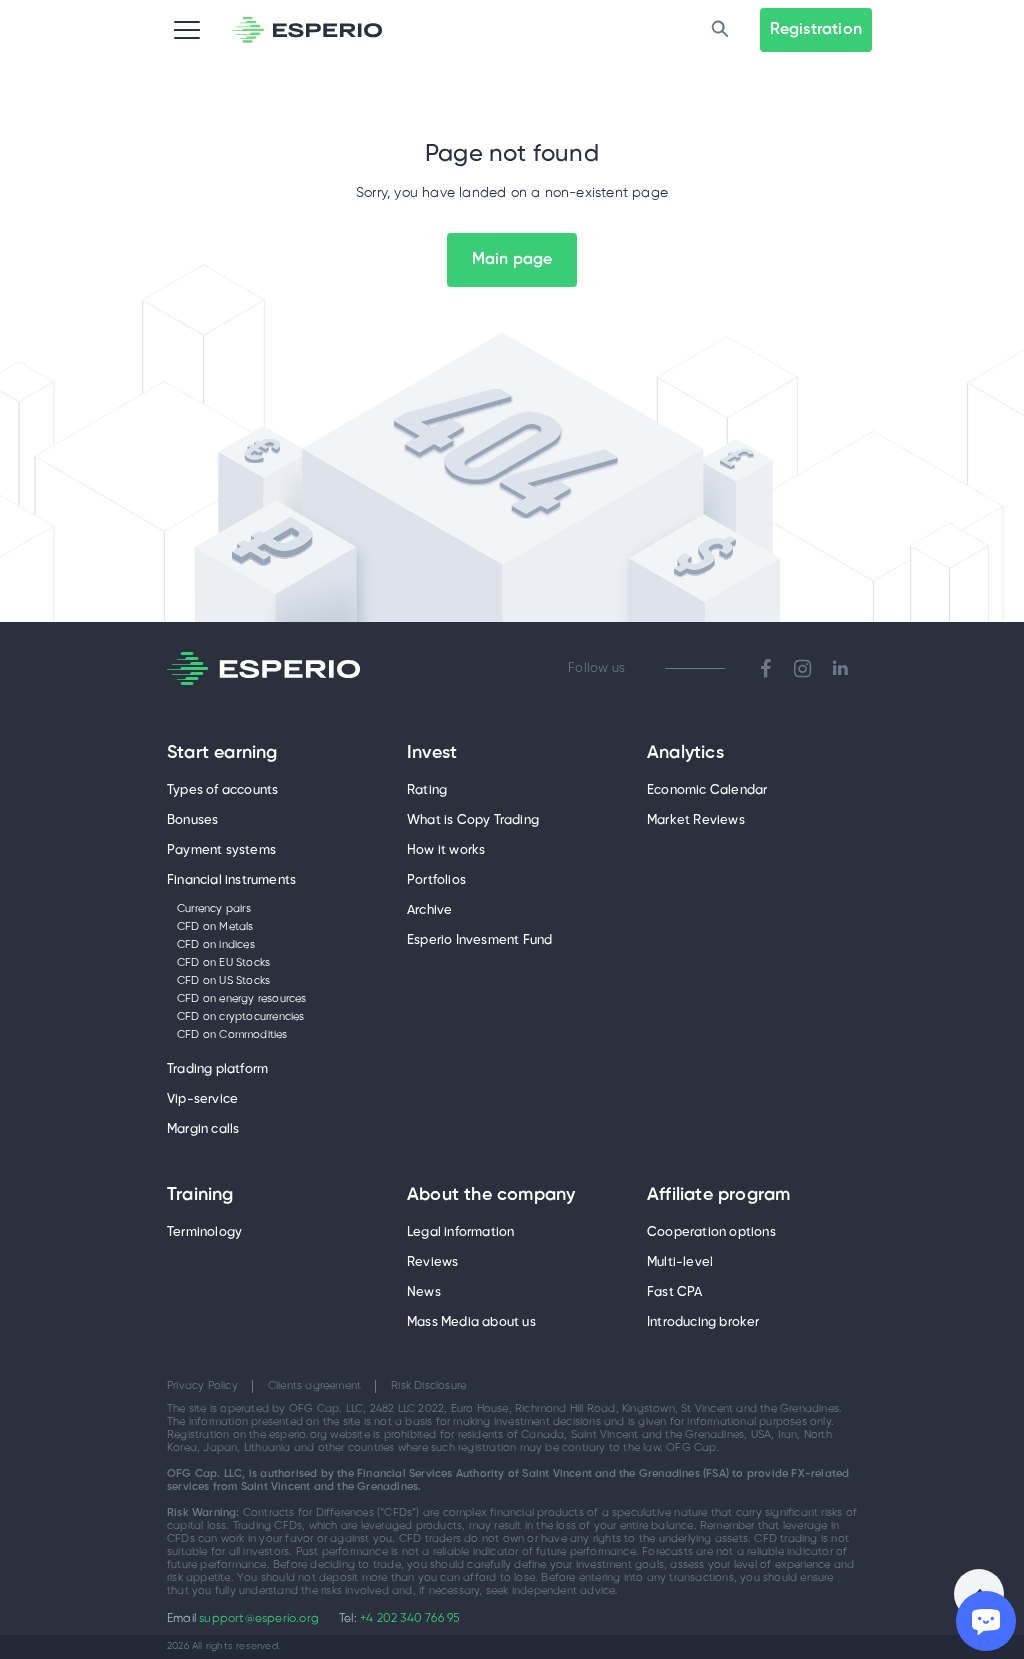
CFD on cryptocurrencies (241, 1017)
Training (200, 1196)
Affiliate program (718, 1196)
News (424, 1292)
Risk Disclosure (428, 1386)
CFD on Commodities (232, 1035)
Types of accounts (222, 790)
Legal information (460, 1232)
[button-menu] (187, 30)
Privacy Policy (202, 1386)
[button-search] (720, 30)
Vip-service (202, 1099)
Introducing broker (703, 1322)
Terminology (204, 1232)
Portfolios (436, 880)
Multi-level (680, 1262)
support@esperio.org (259, 1618)
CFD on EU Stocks (223, 963)
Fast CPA (675, 1292)
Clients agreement (314, 1386)
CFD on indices (216, 945)
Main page (512, 259)
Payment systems (221, 850)
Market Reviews (696, 820)
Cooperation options (711, 1232)
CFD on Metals (215, 927)
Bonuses (192, 820)
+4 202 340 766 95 (409, 1618)
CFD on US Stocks (223, 981)
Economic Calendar (707, 790)
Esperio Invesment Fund (479, 940)
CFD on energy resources (242, 999)
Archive (429, 910)
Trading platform (217, 1069)
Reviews (432, 1262)
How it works (446, 850)
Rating (427, 790)
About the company (491, 1196)
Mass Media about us (471, 1322)
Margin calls (203, 1129)
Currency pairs (214, 909)
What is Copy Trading (473, 820)
